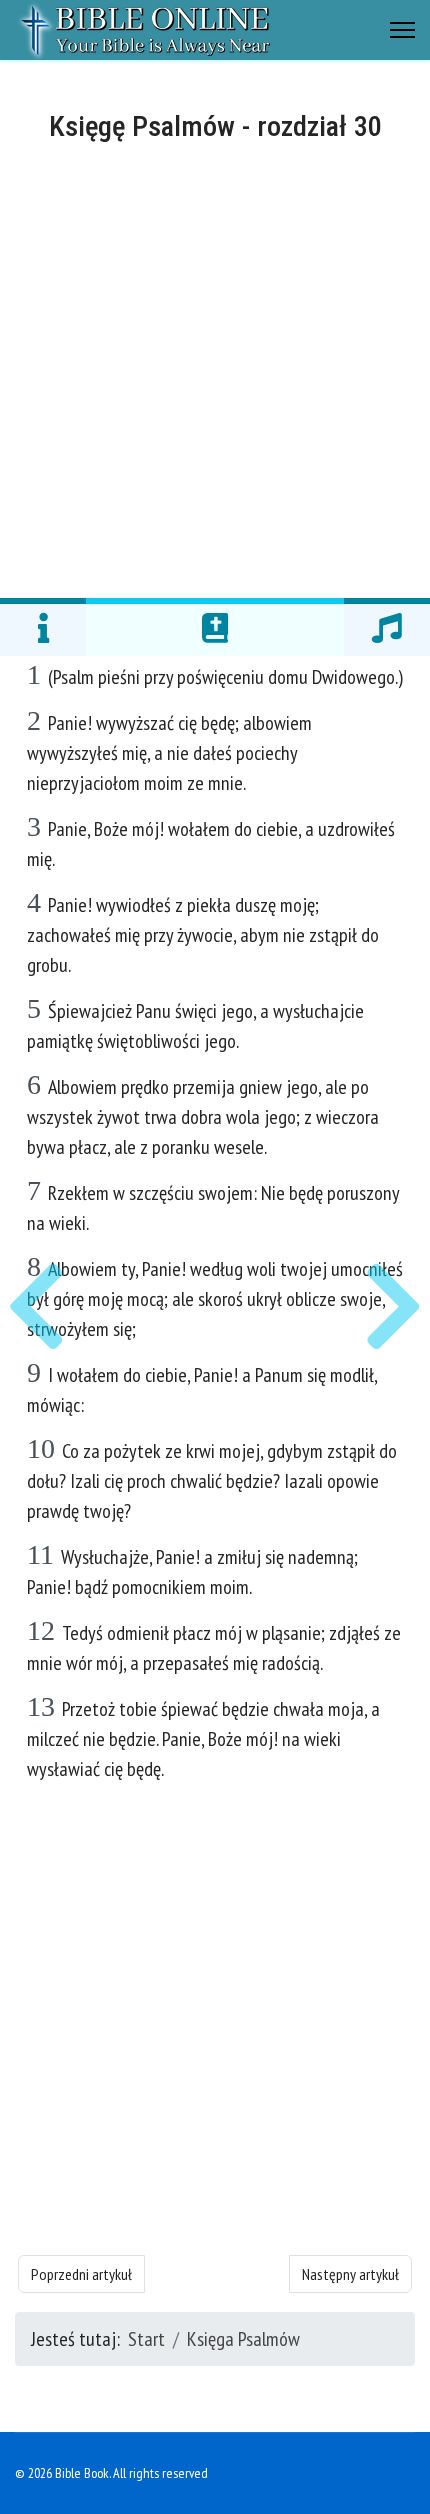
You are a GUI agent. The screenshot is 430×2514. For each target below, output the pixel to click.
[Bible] (215, 627)
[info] (43, 627)
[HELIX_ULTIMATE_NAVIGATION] (402, 30)
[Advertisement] (215, 367)
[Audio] (387, 627)
